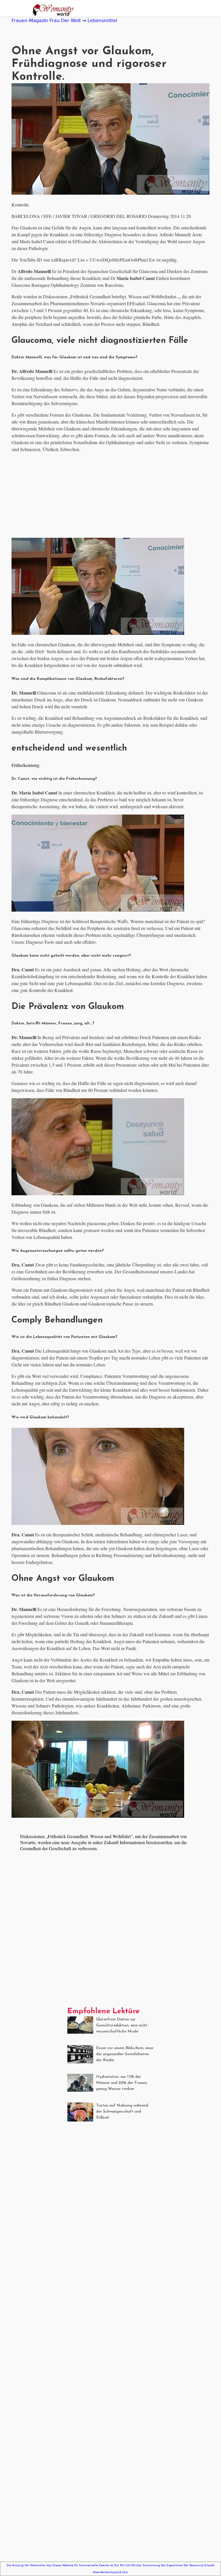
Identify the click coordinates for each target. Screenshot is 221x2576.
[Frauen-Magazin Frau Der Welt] (51, 11)
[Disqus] (110, 1935)
